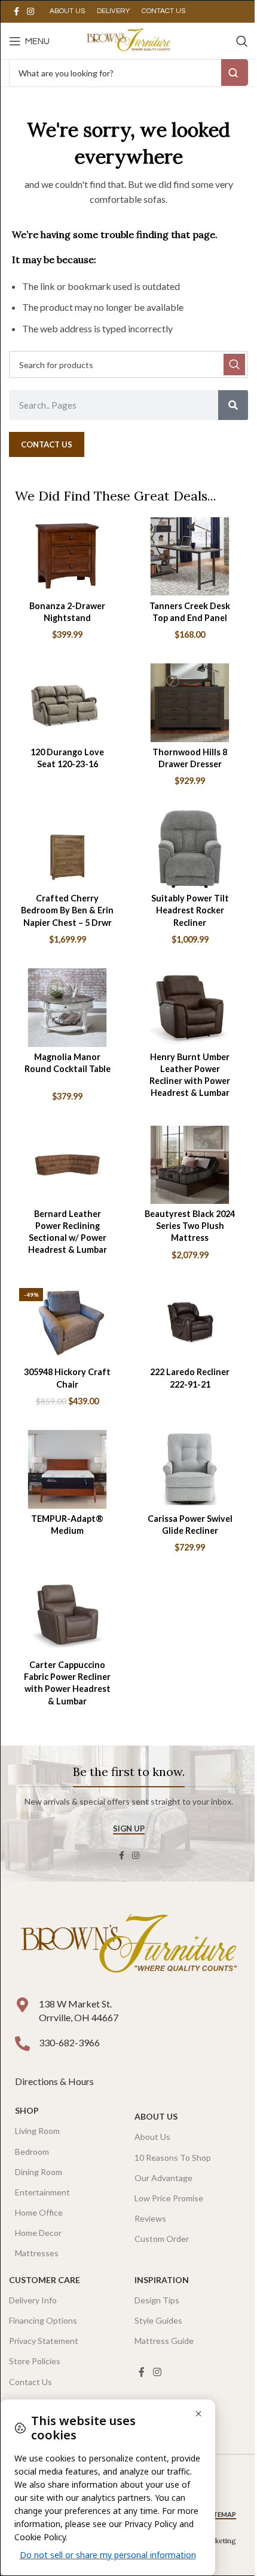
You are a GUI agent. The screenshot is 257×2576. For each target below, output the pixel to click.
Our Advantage (163, 2178)
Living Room (37, 2131)
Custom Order (162, 2239)
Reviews (150, 2218)
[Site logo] (128, 40)
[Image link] (128, 1946)
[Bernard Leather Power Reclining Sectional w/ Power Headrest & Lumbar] (67, 1165)
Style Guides (158, 2320)
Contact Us (30, 2382)
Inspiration (162, 2280)
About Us (156, 2116)
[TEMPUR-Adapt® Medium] (67, 1469)
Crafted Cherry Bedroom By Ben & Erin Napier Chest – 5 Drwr (67, 910)
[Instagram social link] (30, 12)
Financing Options (43, 2320)
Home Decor (38, 2233)
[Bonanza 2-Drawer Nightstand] (67, 556)
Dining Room (39, 2172)
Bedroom (32, 2152)
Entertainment (42, 2192)
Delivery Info (33, 2300)
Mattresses (37, 2253)
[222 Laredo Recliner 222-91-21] (190, 1323)
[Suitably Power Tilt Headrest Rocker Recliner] (190, 849)
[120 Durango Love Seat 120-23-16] (67, 702)
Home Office (39, 2212)
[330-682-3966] (22, 2044)
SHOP (27, 2110)
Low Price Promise (169, 2198)
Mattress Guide (164, 2341)
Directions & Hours (55, 2081)
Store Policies (35, 2361)
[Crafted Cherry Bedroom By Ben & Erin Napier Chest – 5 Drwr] (67, 849)
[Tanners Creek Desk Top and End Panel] (190, 556)
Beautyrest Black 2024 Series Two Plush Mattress (190, 1226)
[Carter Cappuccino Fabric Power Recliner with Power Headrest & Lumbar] (67, 1616)
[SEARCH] (234, 365)
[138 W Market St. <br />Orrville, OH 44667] (22, 2005)
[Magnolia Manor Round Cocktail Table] (67, 1007)
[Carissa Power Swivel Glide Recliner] (190, 1469)
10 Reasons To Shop (173, 2158)
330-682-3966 (69, 2042)
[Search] (242, 41)
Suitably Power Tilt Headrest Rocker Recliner (190, 910)
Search (235, 72)
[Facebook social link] (16, 12)
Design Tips (157, 2300)
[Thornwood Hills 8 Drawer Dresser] (190, 702)
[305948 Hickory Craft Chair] (67, 1323)
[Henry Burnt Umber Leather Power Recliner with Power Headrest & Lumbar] (190, 1007)
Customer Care (45, 2280)
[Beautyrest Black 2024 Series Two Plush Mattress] (190, 1165)
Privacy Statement (44, 2341)
